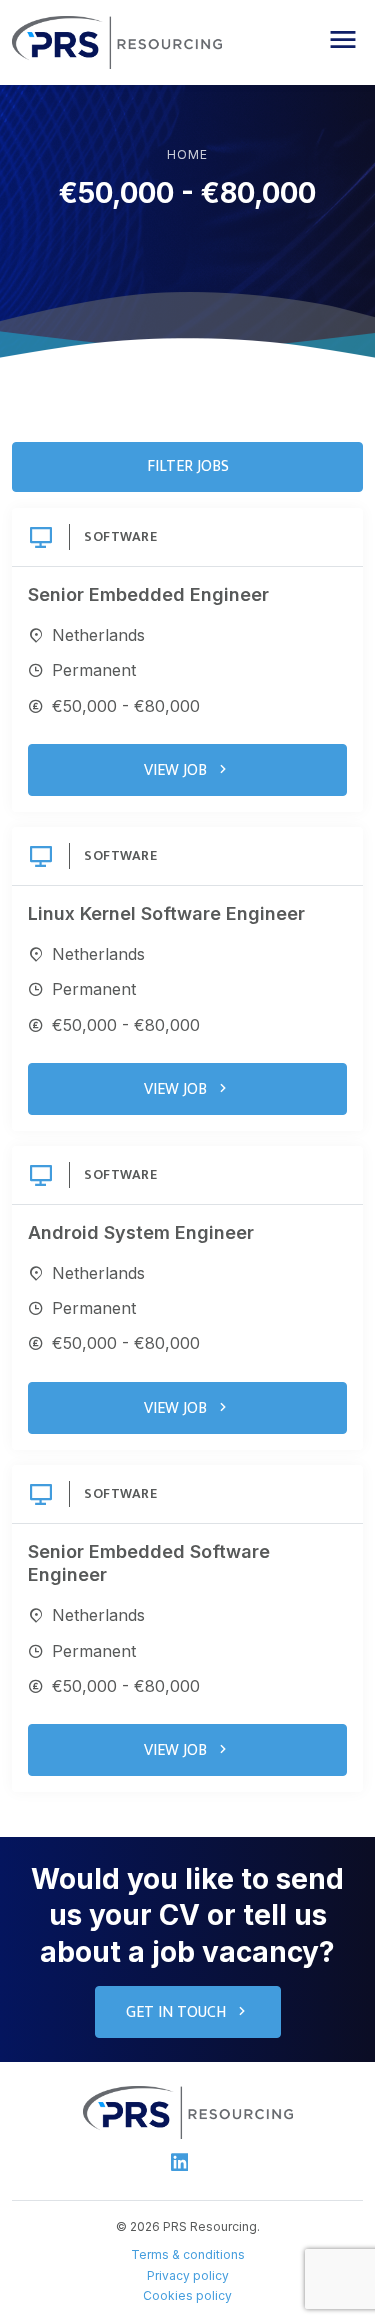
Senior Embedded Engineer (148, 594)
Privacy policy (188, 2275)
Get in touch (176, 2012)
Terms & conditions (188, 2254)
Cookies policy (187, 2295)
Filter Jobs (188, 466)
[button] (343, 40)
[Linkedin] (180, 2161)
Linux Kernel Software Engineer (166, 913)
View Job (175, 770)
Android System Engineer (141, 1232)
